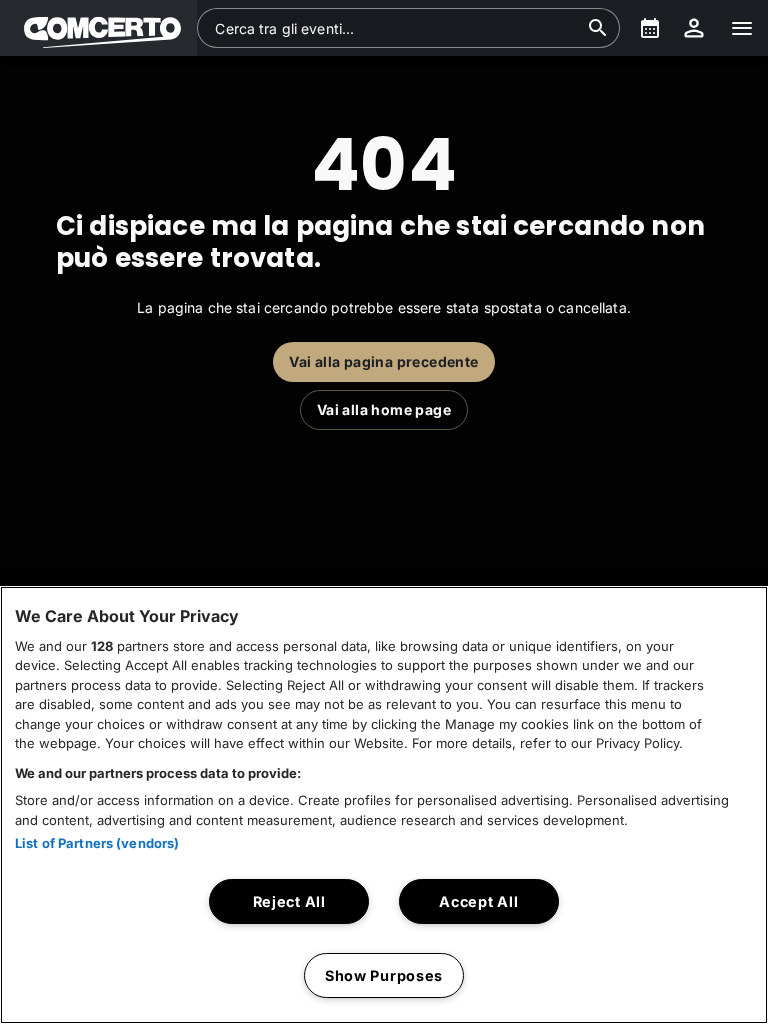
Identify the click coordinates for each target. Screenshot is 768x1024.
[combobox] (396, 28)
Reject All (289, 901)
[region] (384, 805)
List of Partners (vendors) (97, 843)
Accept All (478, 901)
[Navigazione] (742, 28)
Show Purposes (384, 975)
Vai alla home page (384, 409)
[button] (98, 28)
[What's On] (650, 28)
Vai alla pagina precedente (383, 361)
